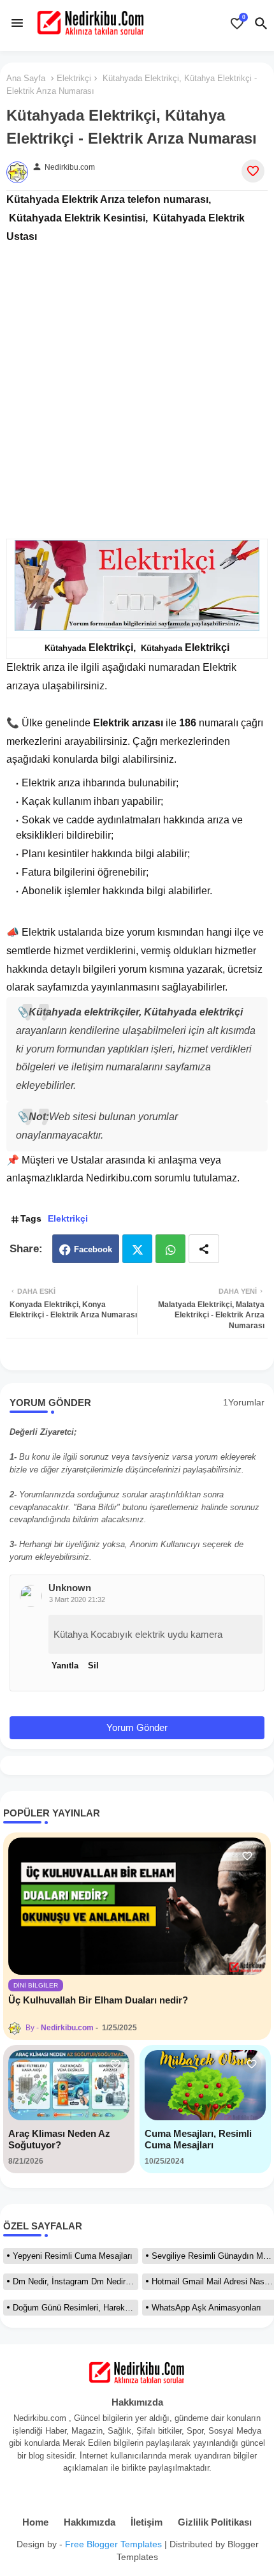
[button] (261, 24)
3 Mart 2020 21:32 (77, 1599)
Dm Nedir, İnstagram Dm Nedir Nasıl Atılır (76, 2281)
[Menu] (17, 23)
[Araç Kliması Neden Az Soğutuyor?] (69, 2085)
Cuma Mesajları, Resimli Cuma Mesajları (198, 2139)
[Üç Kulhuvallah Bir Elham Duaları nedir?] (137, 1906)
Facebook (93, 1249)
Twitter (137, 1249)
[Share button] (204, 1249)
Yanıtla (65, 1666)
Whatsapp (170, 1249)
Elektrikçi (74, 78)
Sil (93, 1666)
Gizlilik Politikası (215, 2522)
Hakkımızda (90, 2522)
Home (35, 2522)
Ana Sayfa (26, 78)
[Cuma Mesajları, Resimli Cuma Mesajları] (205, 2085)
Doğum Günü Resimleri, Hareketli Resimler (76, 2308)
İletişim (147, 2522)
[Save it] (253, 171)
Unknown (70, 1588)
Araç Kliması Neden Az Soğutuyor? (59, 2139)
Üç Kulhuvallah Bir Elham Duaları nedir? (98, 2000)
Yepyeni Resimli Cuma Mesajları (73, 2256)
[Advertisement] (137, 383)
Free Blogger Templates (113, 2544)
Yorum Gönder (137, 1727)
